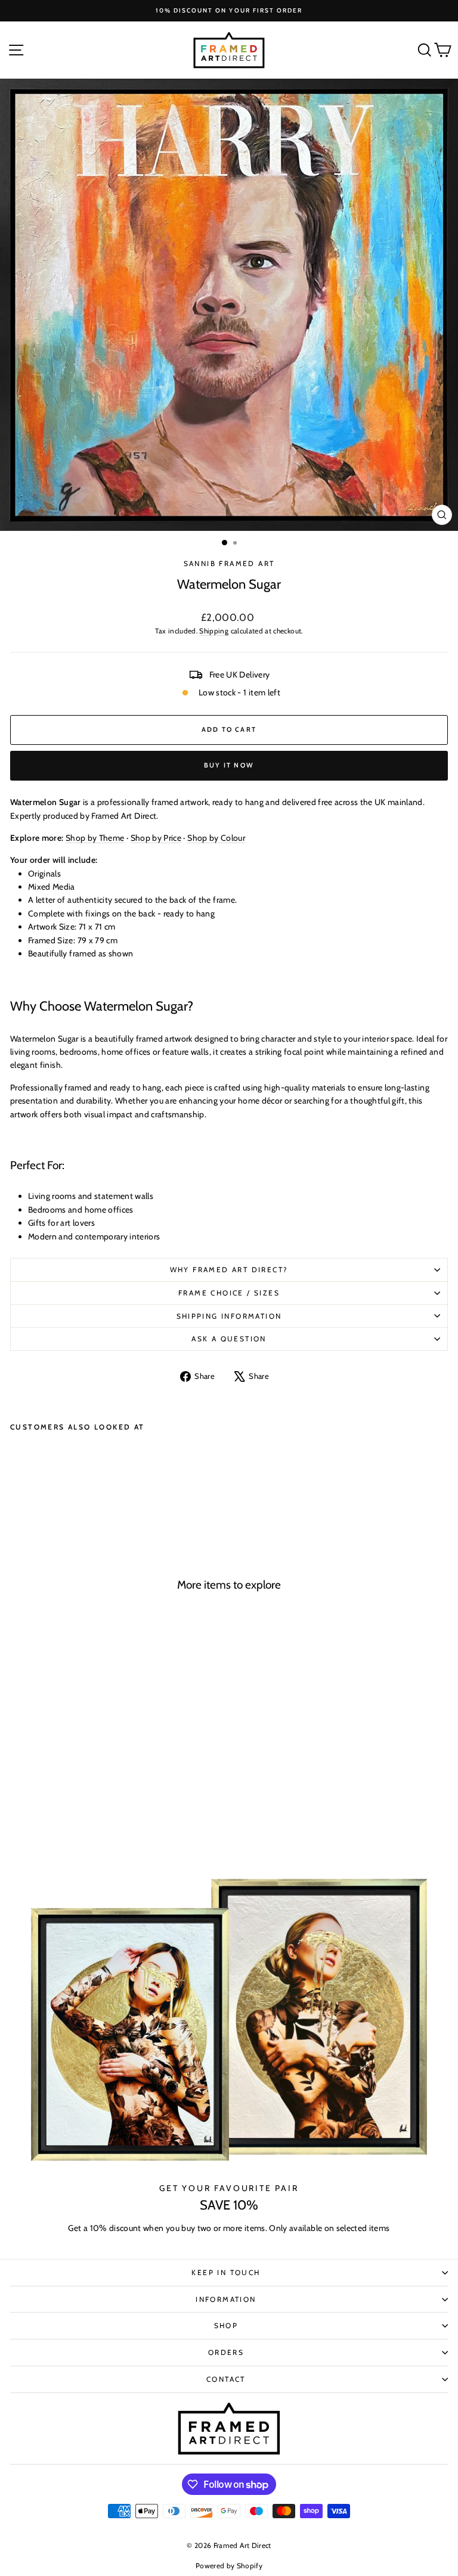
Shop (226, 2325)
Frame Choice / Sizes (229, 1293)
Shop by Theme (95, 838)
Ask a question (229, 1339)
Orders (226, 2352)
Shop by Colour (216, 838)
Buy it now (229, 765)
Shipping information (229, 1316)
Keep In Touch (226, 2272)
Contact (226, 2379)
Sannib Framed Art (229, 563)
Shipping (214, 631)
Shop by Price (156, 838)
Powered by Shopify (229, 2566)
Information (226, 2299)
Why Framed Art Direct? (229, 1270)
